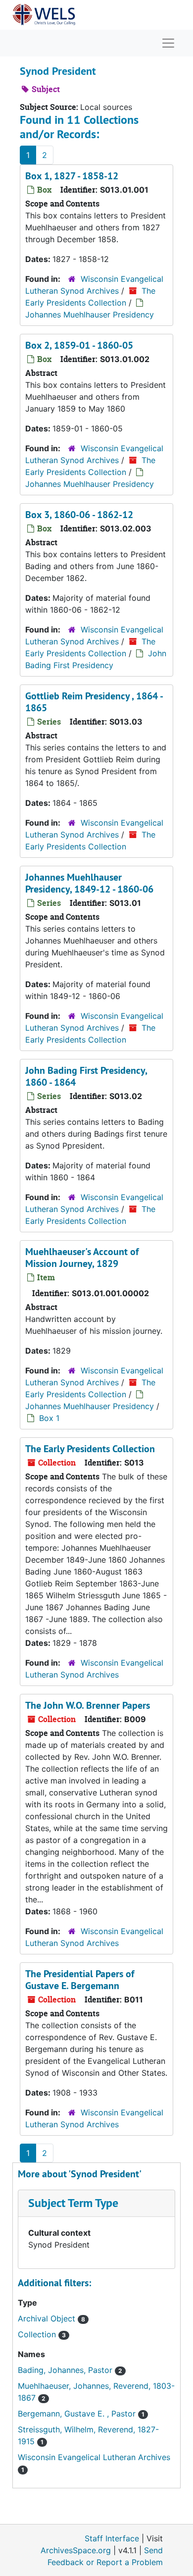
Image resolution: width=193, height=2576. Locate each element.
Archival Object (48, 2318)
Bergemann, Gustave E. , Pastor (78, 2414)
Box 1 (49, 1418)
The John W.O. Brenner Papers (88, 1705)
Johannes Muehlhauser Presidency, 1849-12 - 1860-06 (89, 883)
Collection (38, 2334)
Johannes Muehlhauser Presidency (90, 315)
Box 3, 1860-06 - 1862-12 (79, 515)
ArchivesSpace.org (76, 2550)
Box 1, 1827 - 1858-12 (72, 176)
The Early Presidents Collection (90, 1449)
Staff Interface (112, 2538)
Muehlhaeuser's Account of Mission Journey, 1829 (82, 1258)
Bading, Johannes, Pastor (66, 2370)
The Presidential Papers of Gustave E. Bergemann (80, 1980)
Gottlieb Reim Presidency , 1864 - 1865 (94, 702)
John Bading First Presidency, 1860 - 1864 (86, 1076)
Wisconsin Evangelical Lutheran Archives (94, 2457)
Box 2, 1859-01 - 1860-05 (79, 345)
